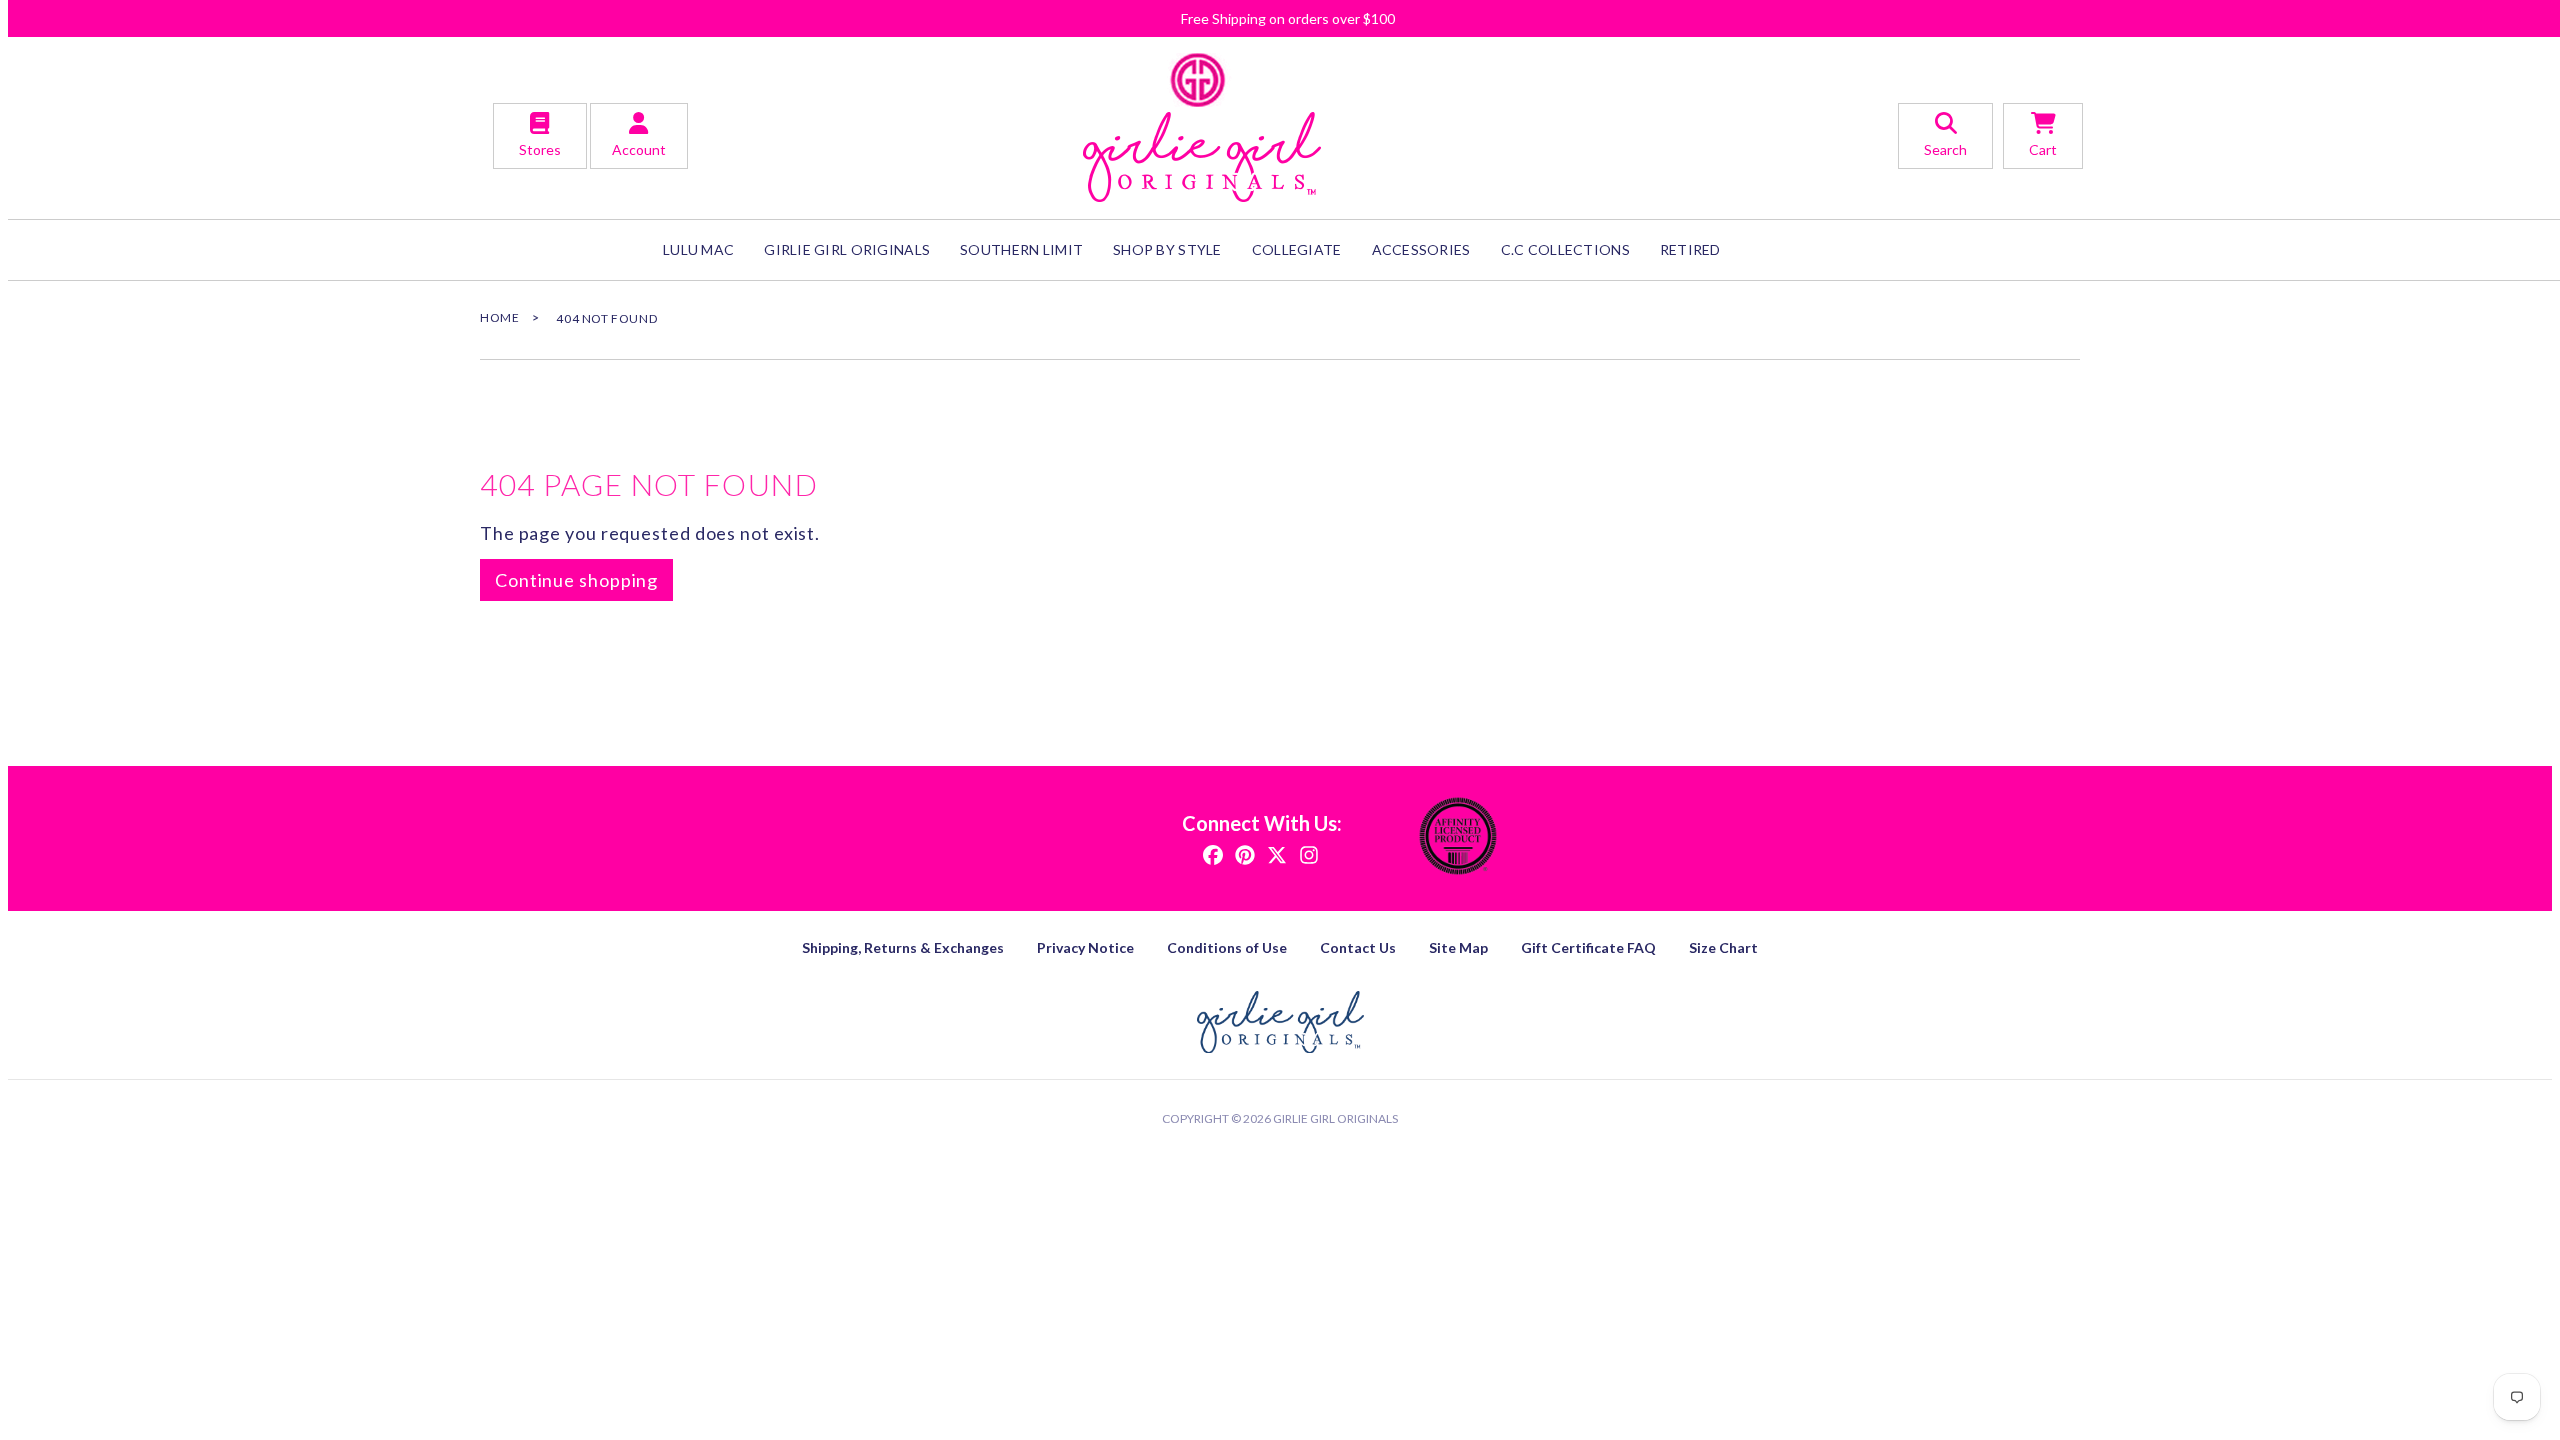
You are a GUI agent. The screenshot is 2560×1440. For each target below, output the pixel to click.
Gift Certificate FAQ (1588, 947)
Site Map (1458, 947)
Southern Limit (1021, 249)
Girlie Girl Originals (1335, 1118)
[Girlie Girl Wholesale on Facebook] (1213, 853)
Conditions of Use (1227, 947)
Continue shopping (576, 580)
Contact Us (1358, 947)
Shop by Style (1167, 249)
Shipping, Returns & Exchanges (903, 947)
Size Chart (1723, 947)
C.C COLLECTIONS (1565, 249)
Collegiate (1297, 249)
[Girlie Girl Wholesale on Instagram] (1309, 853)
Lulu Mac (698, 249)
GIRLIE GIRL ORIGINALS (847, 249)
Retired (1690, 249)
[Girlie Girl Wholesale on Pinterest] (1245, 853)
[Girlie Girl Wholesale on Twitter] (1277, 853)
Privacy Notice (1085, 947)
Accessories (1421, 249)
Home (499, 317)
